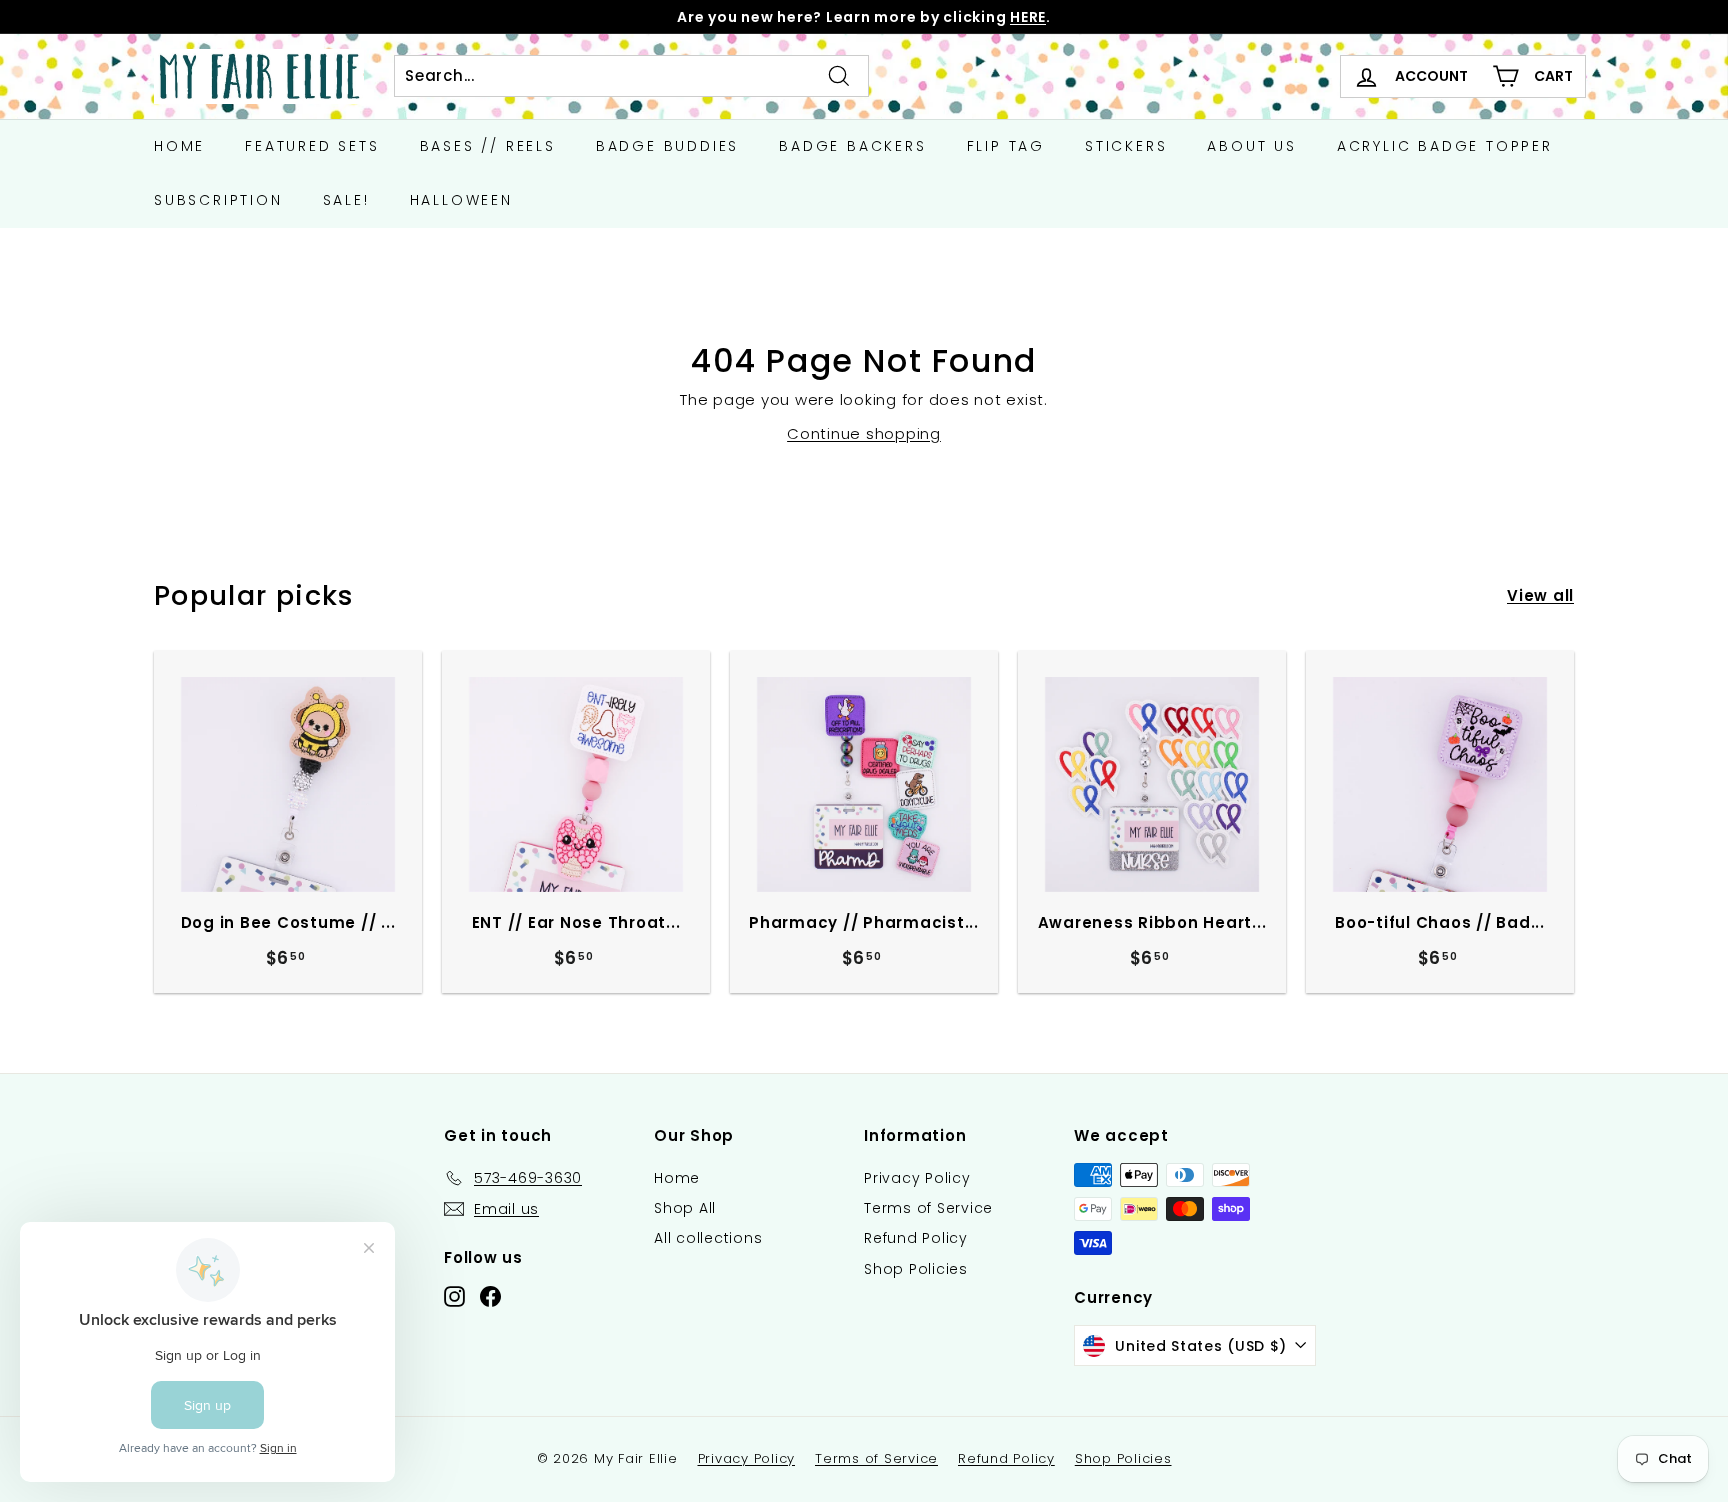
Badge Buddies (667, 146)
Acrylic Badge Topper (1445, 146)
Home (179, 146)
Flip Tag (1006, 146)
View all (1540, 595)
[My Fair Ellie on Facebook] (490, 1296)
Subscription (218, 200)
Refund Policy (916, 1238)
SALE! (346, 200)
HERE (1028, 17)
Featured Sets (312, 146)
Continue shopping (864, 433)
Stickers (1126, 146)
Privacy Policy (917, 1178)
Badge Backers (852, 146)
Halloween (461, 200)
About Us (1251, 146)
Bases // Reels (488, 146)
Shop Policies (916, 1269)
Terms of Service (928, 1208)
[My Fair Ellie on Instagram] (454, 1296)
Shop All (685, 1208)
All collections (708, 1238)
